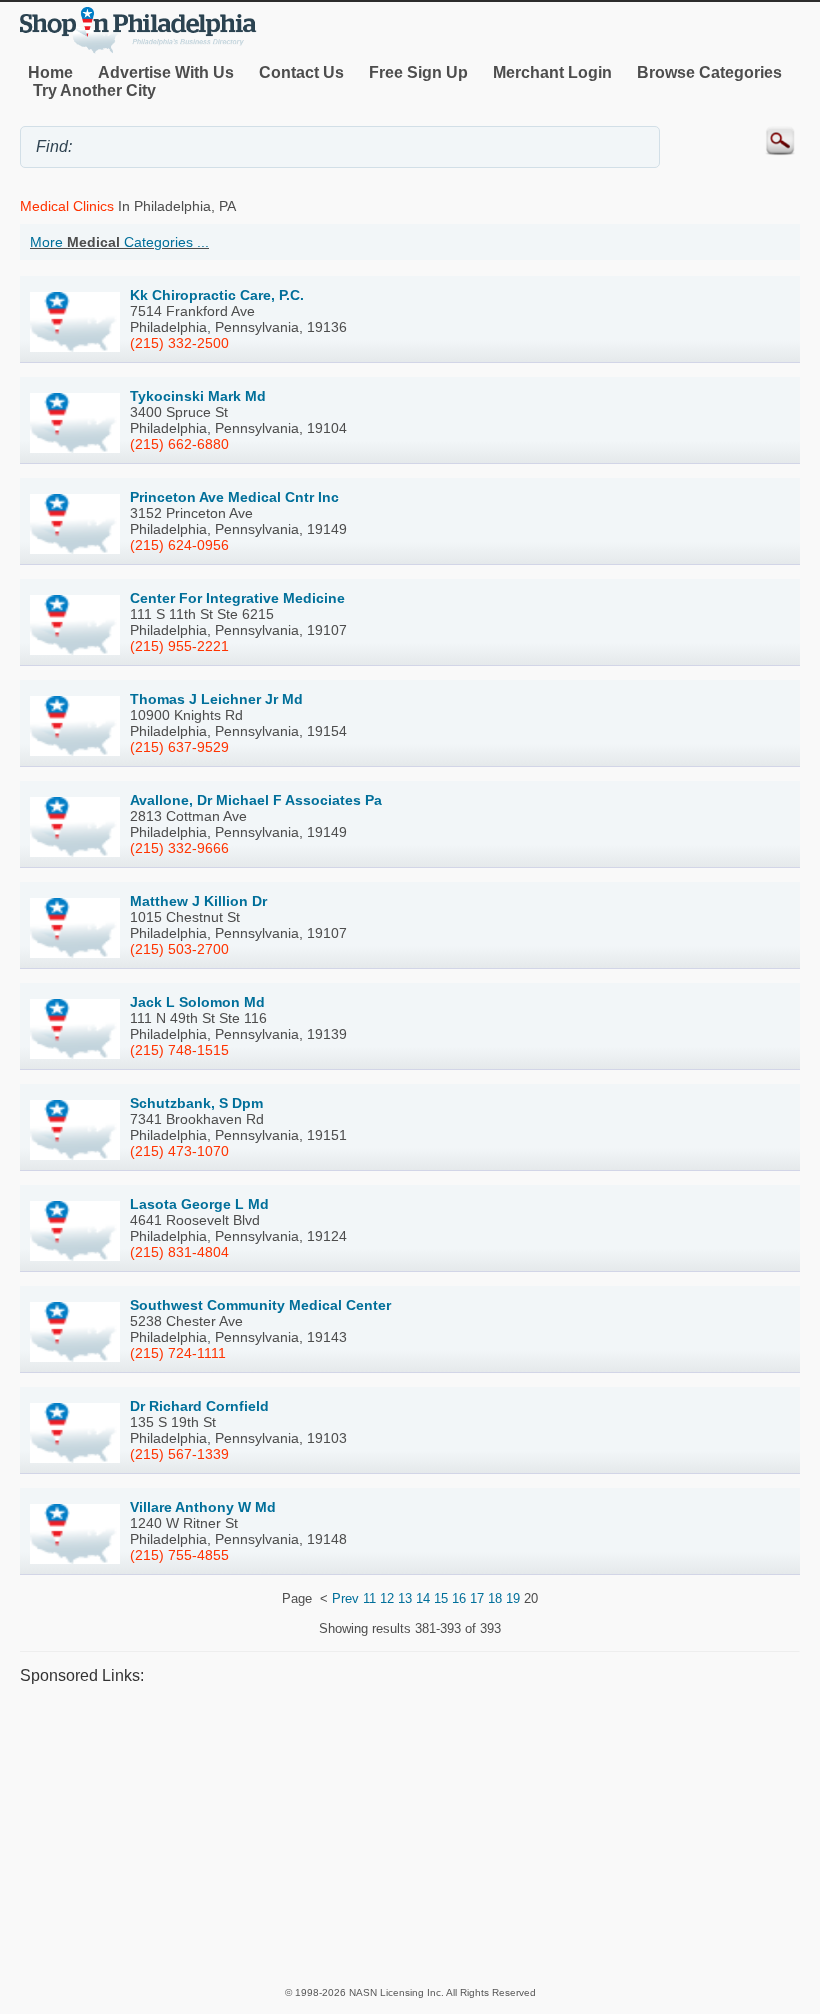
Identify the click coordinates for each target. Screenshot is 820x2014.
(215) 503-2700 (179, 949)
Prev (345, 1598)
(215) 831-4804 (179, 1252)
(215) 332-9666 (179, 848)
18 (495, 1598)
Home (50, 72)
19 (513, 1598)
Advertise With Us (166, 72)
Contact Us (301, 72)
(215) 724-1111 (178, 1353)
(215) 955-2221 (179, 646)
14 (423, 1598)
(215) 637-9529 (179, 747)
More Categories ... (119, 242)
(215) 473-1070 (179, 1151)
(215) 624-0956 (179, 545)
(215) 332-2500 (179, 343)
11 (369, 1598)
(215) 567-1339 (179, 1454)
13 (405, 1598)
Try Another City (94, 90)
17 (477, 1598)
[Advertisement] (410, 1835)
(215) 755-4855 (179, 1555)
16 (459, 1598)
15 (441, 1598)
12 (387, 1598)
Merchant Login (552, 72)
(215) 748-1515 (179, 1050)
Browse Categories (709, 72)
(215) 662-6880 (179, 444)
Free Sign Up (418, 72)
